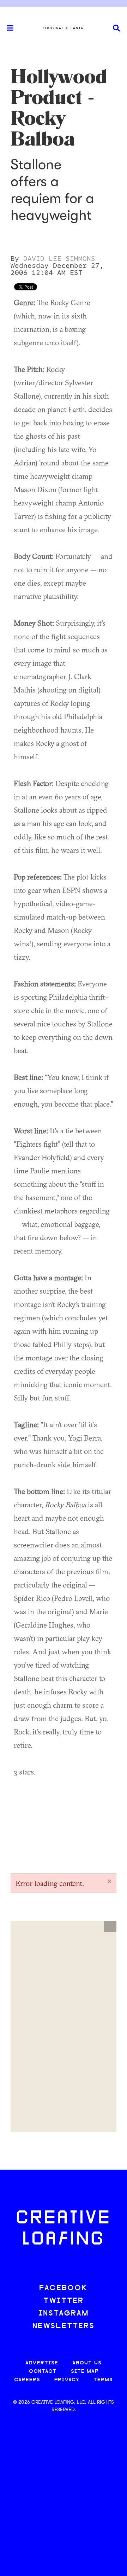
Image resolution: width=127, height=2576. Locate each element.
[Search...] (116, 28)
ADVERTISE (42, 2363)
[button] (110, 1926)
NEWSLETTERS (64, 2326)
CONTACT (43, 2372)
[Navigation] (7, 28)
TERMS (103, 2380)
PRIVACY (67, 2380)
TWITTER (64, 2301)
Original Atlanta (64, 28)
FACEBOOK (64, 2288)
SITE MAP (85, 2372)
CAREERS (27, 2380)
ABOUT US (87, 2363)
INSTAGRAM (64, 2314)
